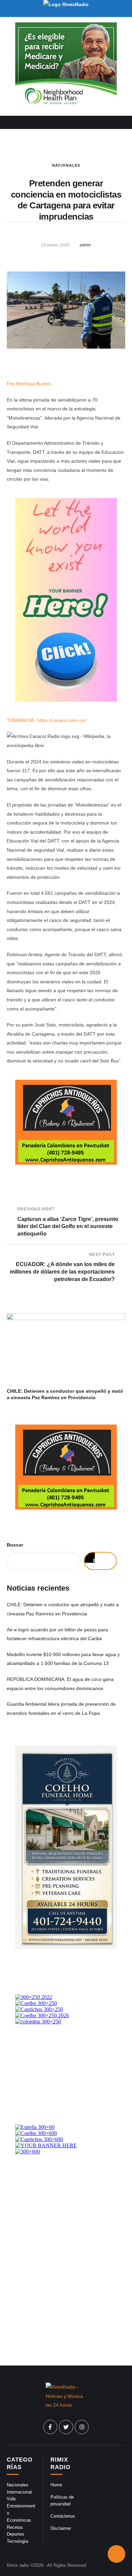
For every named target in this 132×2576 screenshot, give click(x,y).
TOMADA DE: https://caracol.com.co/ (46, 720)
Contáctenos (63, 2516)
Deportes (16, 2534)
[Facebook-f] (50, 2427)
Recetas (15, 2527)
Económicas (19, 2520)
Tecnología (17, 2541)
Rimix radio (18, 2565)
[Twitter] (66, 2427)
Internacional (19, 2492)
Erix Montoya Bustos (29, 384)
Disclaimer (61, 2528)
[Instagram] (82, 2427)
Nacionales (66, 165)
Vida (11, 2499)
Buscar (15, 1545)
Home (56, 2485)
